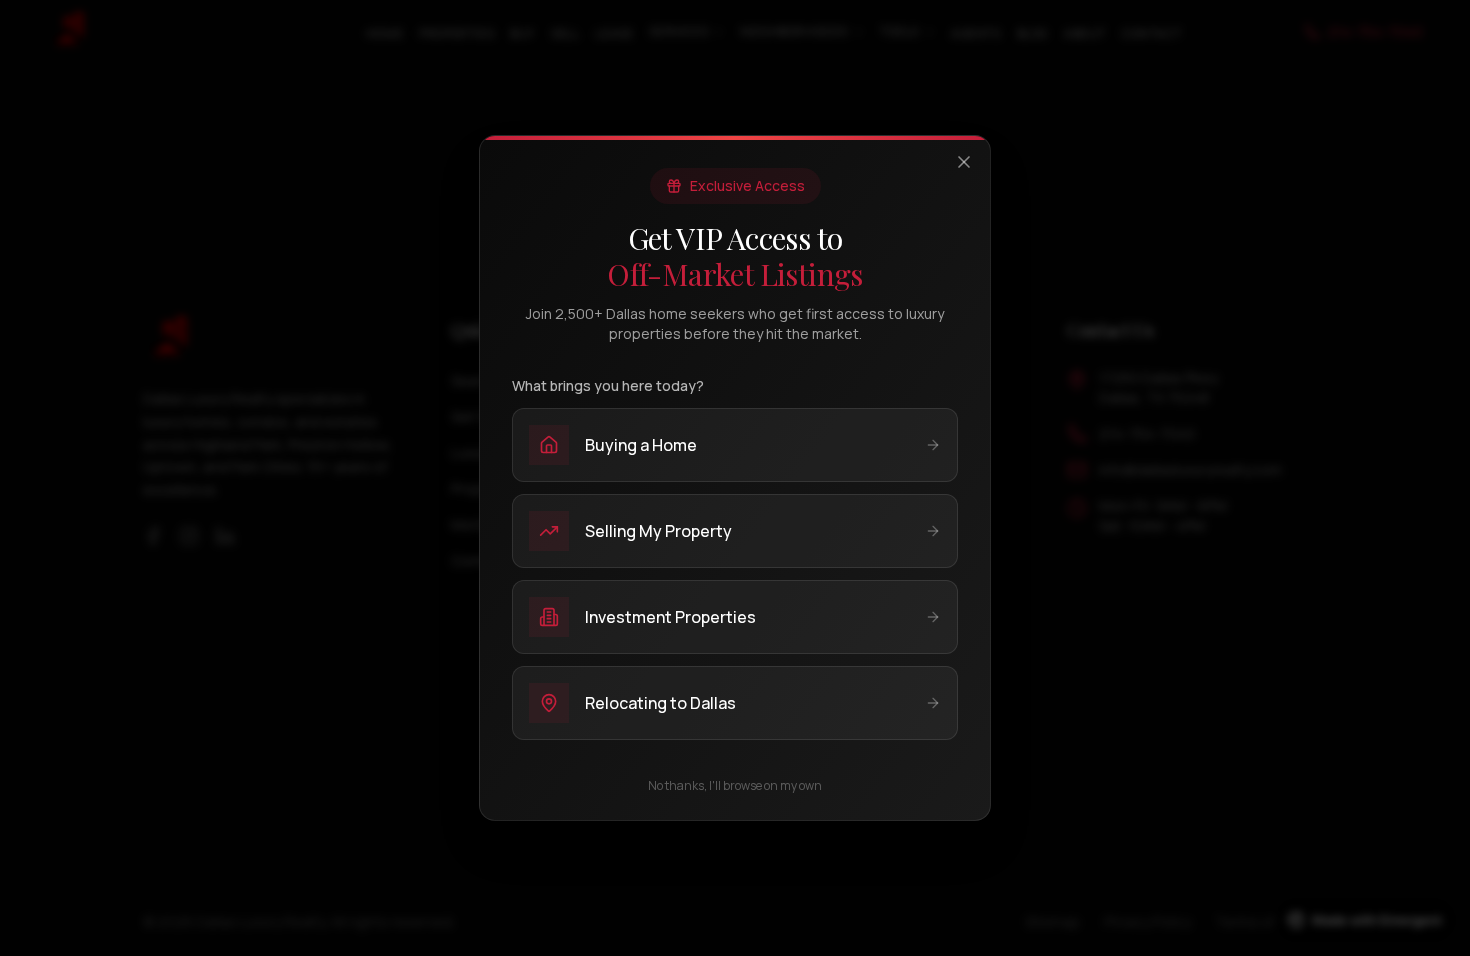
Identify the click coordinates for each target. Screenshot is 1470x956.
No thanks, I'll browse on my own (735, 786)
